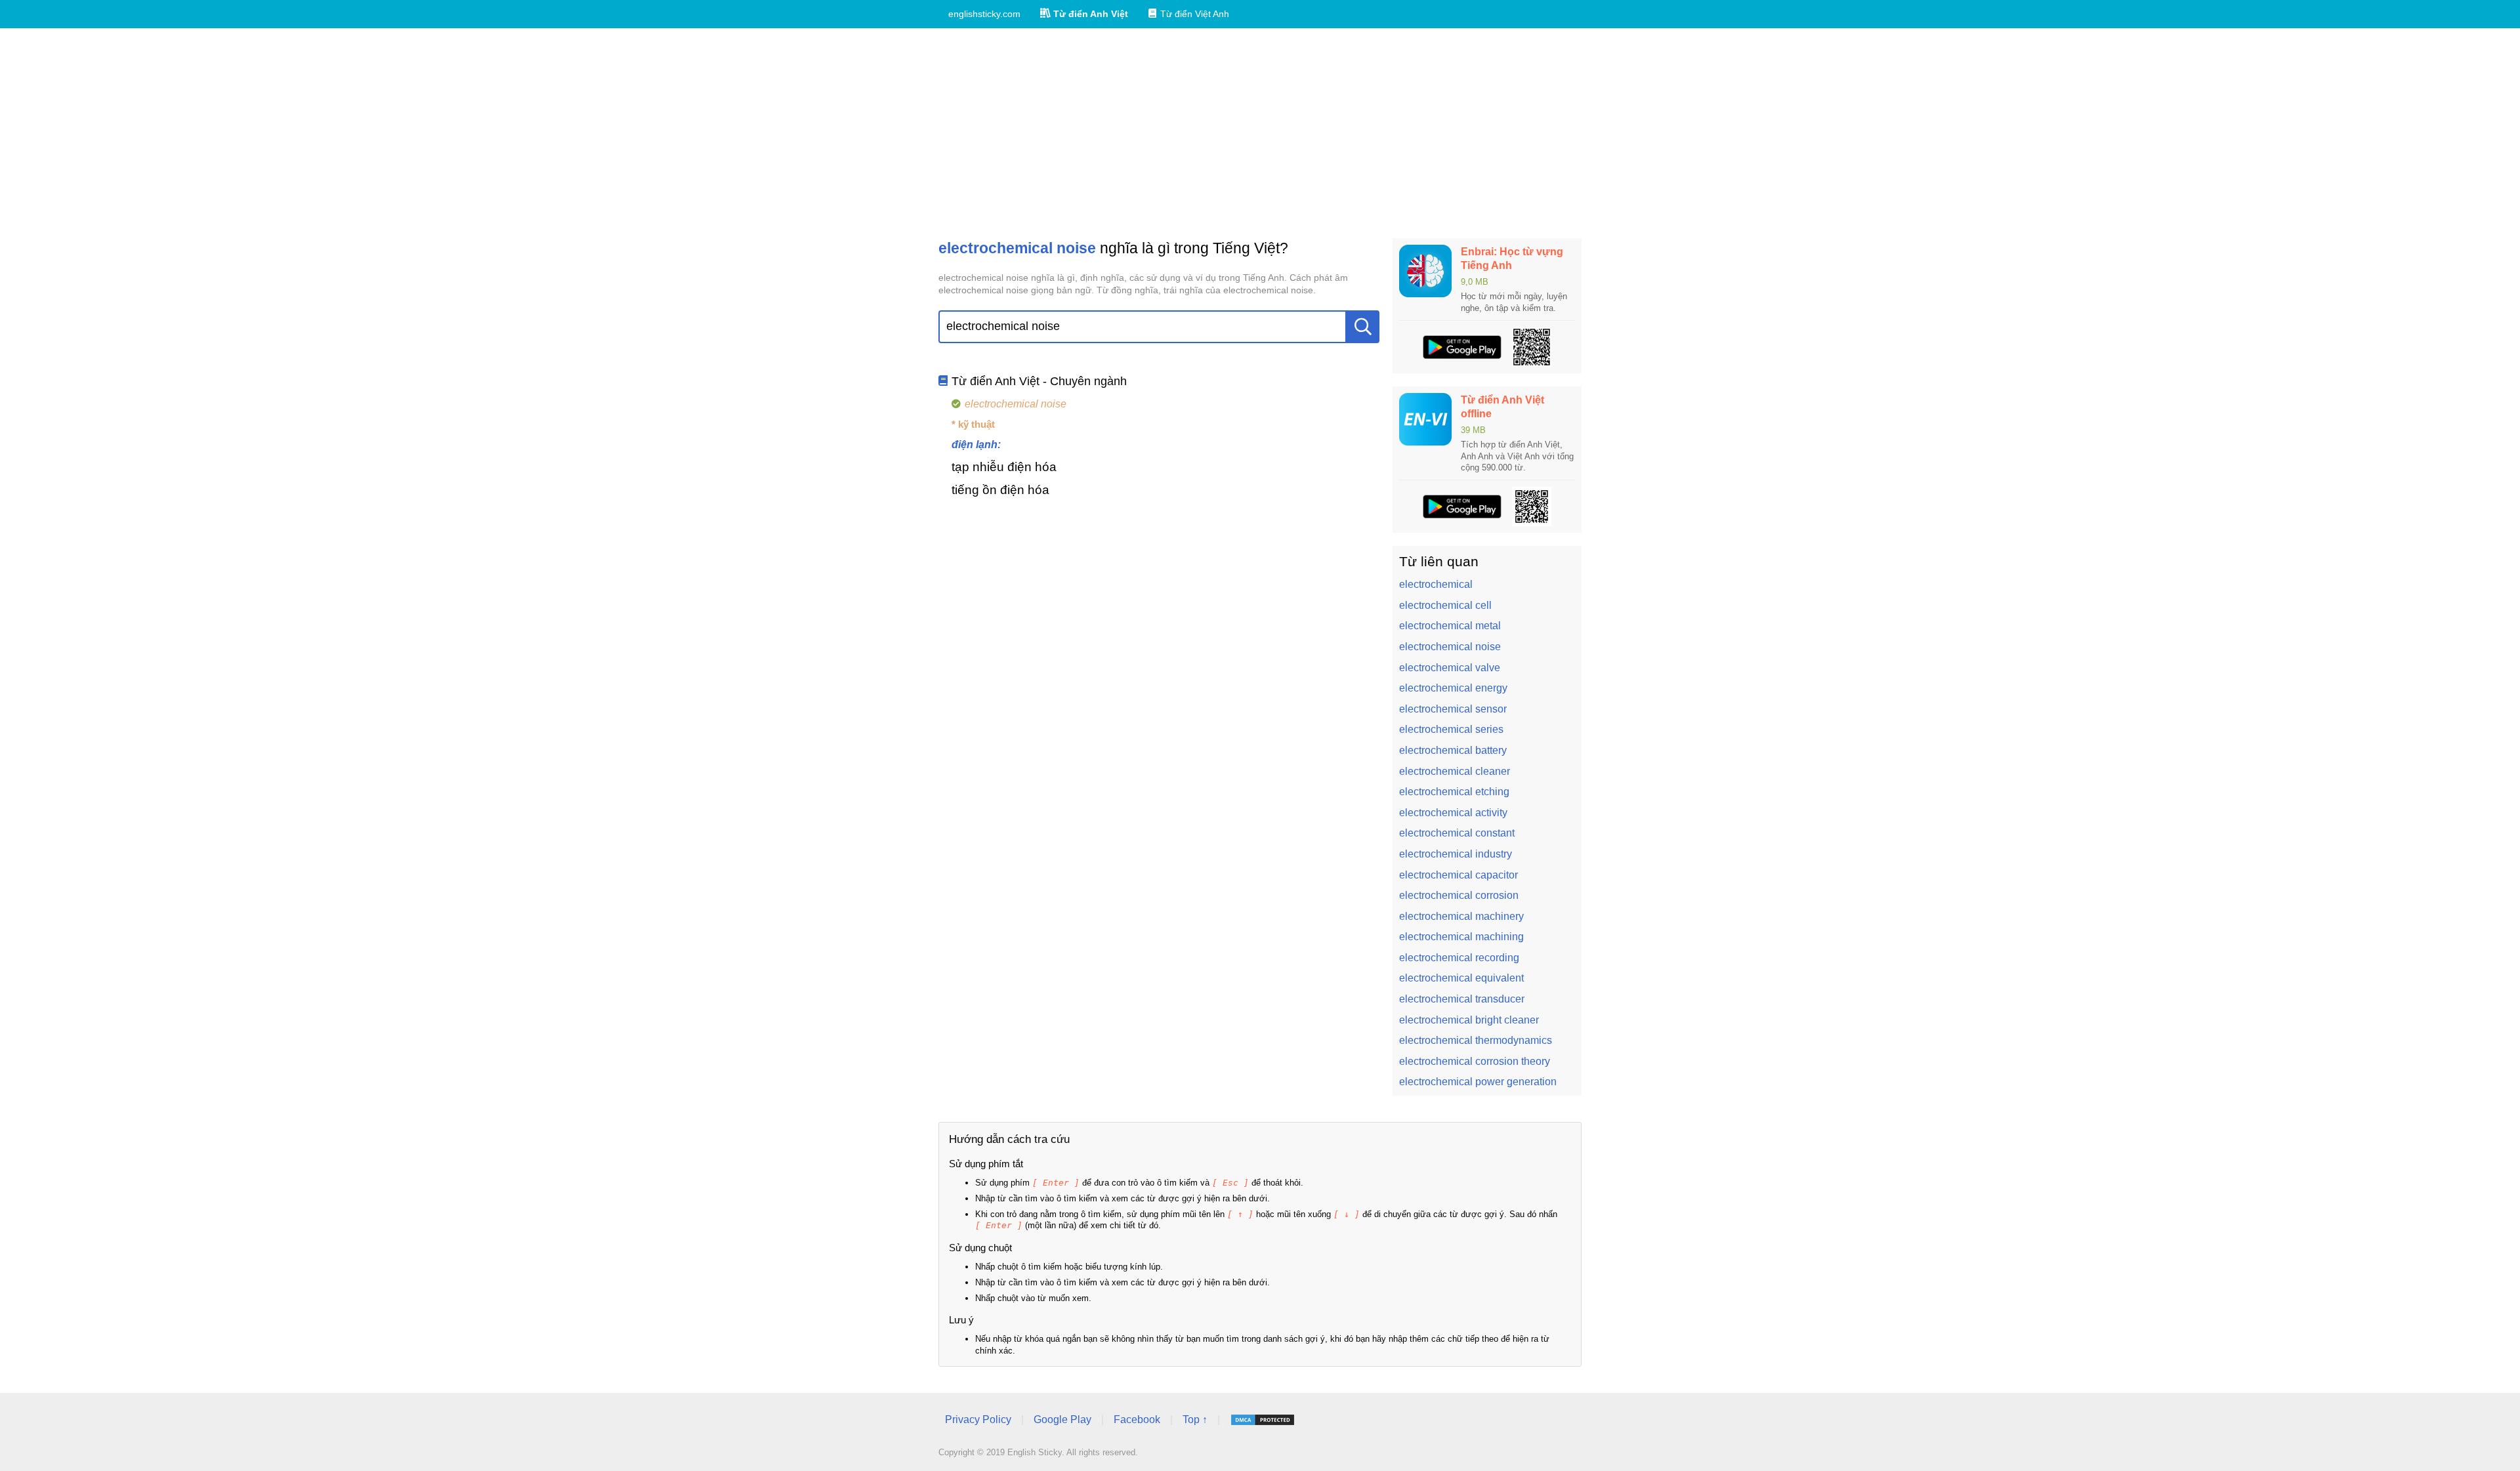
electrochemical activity (1453, 813)
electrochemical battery (1453, 750)
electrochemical (1436, 584)
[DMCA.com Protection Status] (1263, 1420)
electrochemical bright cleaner (1469, 1020)
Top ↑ (1195, 1419)
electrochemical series (1451, 729)
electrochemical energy (1453, 688)
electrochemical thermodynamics (1476, 1040)
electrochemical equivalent (1461, 978)
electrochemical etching (1454, 792)
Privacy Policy (978, 1419)
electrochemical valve (1450, 668)
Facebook (1137, 1419)
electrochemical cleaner (1455, 771)
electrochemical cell (1445, 605)
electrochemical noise (1450, 647)
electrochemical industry (1456, 854)
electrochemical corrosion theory (1475, 1061)
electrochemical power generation (1478, 1082)
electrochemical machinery (1461, 916)
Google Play (1062, 1419)
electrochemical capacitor (1459, 875)
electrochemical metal (1450, 626)
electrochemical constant (1457, 833)
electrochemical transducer (1462, 999)
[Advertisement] (1260, 133)
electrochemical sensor (1453, 709)
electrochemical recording (1459, 958)
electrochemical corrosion (1459, 895)
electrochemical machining (1461, 937)
